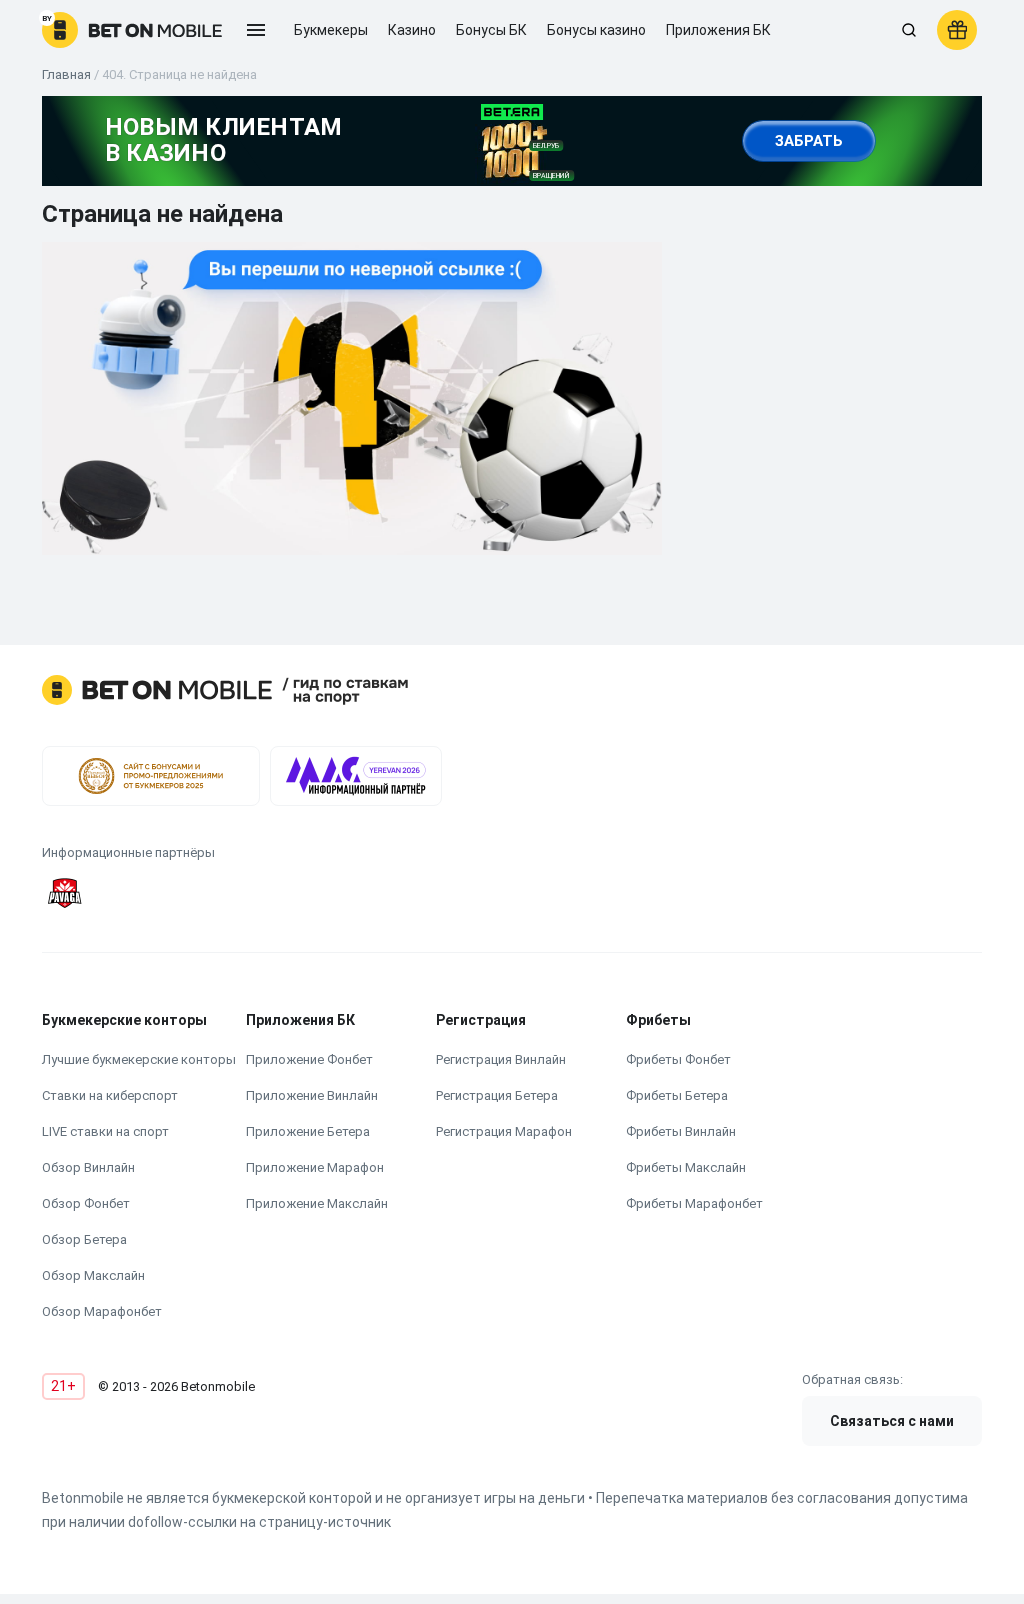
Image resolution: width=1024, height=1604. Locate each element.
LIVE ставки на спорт (105, 1131)
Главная (66, 74)
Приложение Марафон (315, 1167)
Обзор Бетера (84, 1239)
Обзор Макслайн (93, 1275)
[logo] (132, 30)
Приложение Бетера (308, 1131)
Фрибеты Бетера (677, 1095)
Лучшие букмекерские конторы (139, 1059)
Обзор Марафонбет (102, 1311)
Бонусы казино (596, 30)
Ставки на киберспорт (110, 1095)
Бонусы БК (491, 30)
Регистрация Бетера (497, 1095)
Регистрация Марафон (504, 1131)
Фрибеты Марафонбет (694, 1203)
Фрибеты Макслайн (686, 1167)
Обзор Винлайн (88, 1167)
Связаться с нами (892, 1421)
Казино (412, 30)
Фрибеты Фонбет (678, 1059)
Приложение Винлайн (312, 1095)
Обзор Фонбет (86, 1203)
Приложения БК (718, 30)
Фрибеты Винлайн (681, 1131)
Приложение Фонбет (309, 1059)
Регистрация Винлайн (501, 1059)
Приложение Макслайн (317, 1203)
